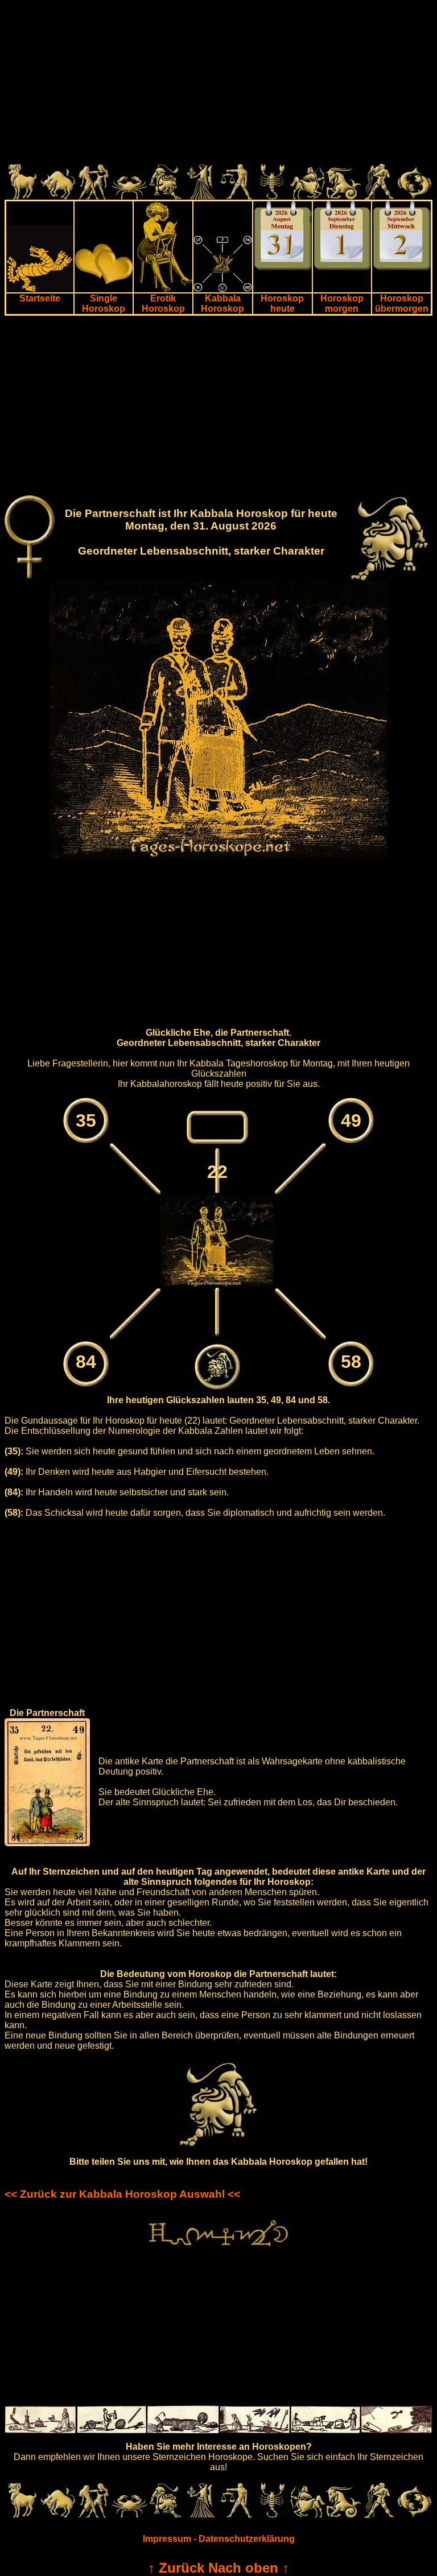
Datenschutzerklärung (247, 2539)
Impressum (167, 2539)
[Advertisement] (218, 84)
